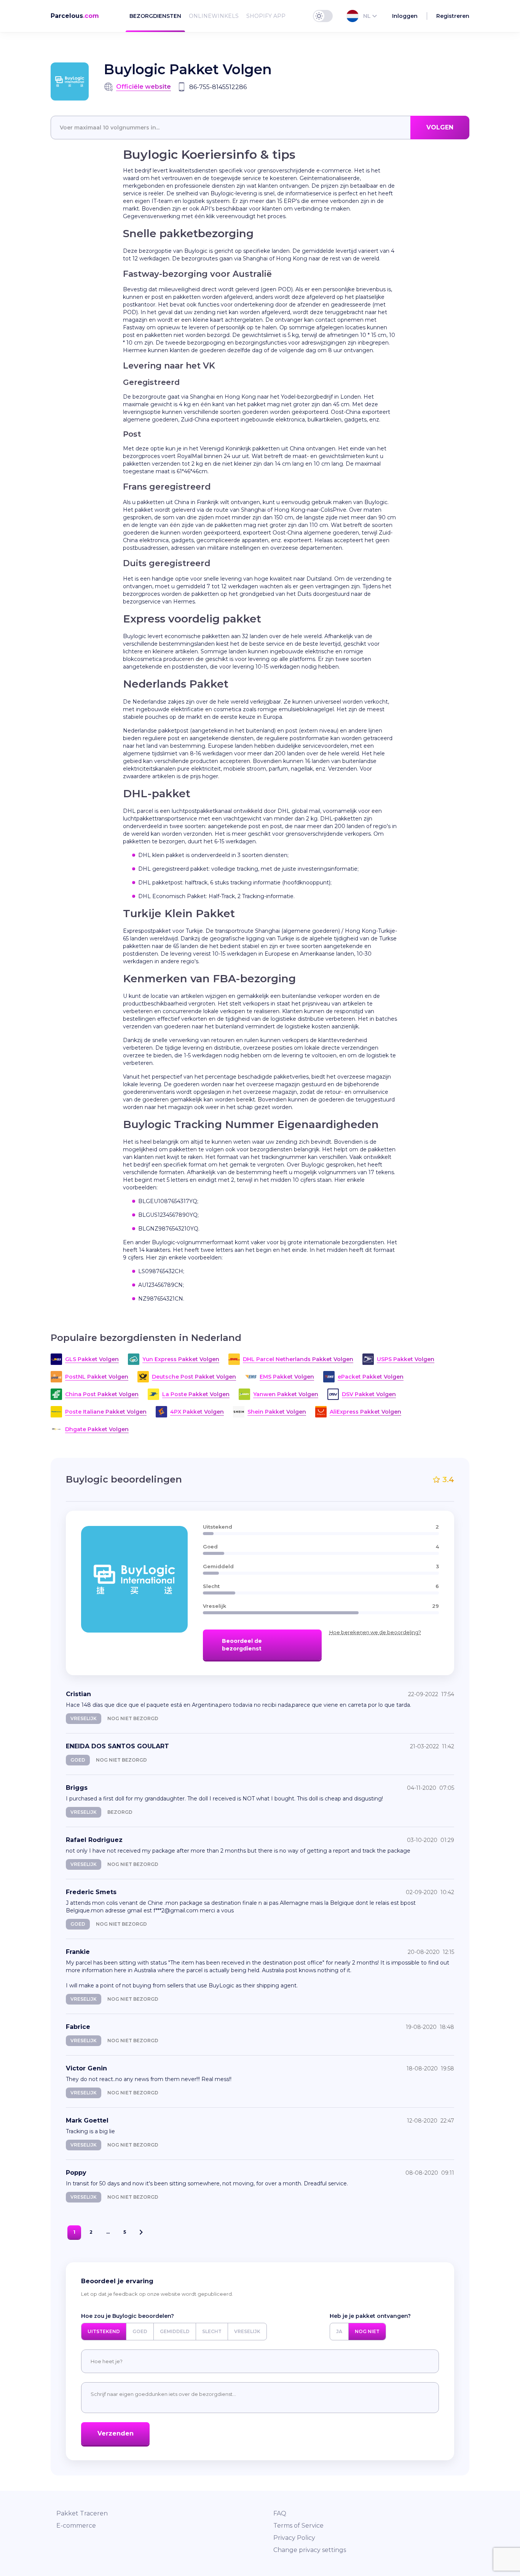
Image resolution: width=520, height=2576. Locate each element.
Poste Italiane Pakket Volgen (106, 1412)
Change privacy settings (310, 2550)
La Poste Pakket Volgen (196, 1394)
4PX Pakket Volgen (197, 1412)
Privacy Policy (294, 2538)
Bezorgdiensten (155, 16)
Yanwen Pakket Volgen (286, 1394)
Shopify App (266, 16)
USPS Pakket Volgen (406, 1359)
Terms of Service (298, 2526)
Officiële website (144, 87)
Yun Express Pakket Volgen (181, 1359)
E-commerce (76, 2526)
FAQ (280, 2513)
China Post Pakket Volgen (102, 1394)
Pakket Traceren (82, 2513)
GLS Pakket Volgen (92, 1359)
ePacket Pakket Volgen (371, 1377)
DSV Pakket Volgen (369, 1394)
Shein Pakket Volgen (277, 1412)
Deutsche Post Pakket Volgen (194, 1377)
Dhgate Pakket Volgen (97, 1429)
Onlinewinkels (214, 16)
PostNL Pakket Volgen (97, 1377)
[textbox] (260, 128)
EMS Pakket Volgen (287, 1377)
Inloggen (405, 16)
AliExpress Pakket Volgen (365, 1412)
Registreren (453, 16)
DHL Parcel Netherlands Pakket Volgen (298, 1359)
